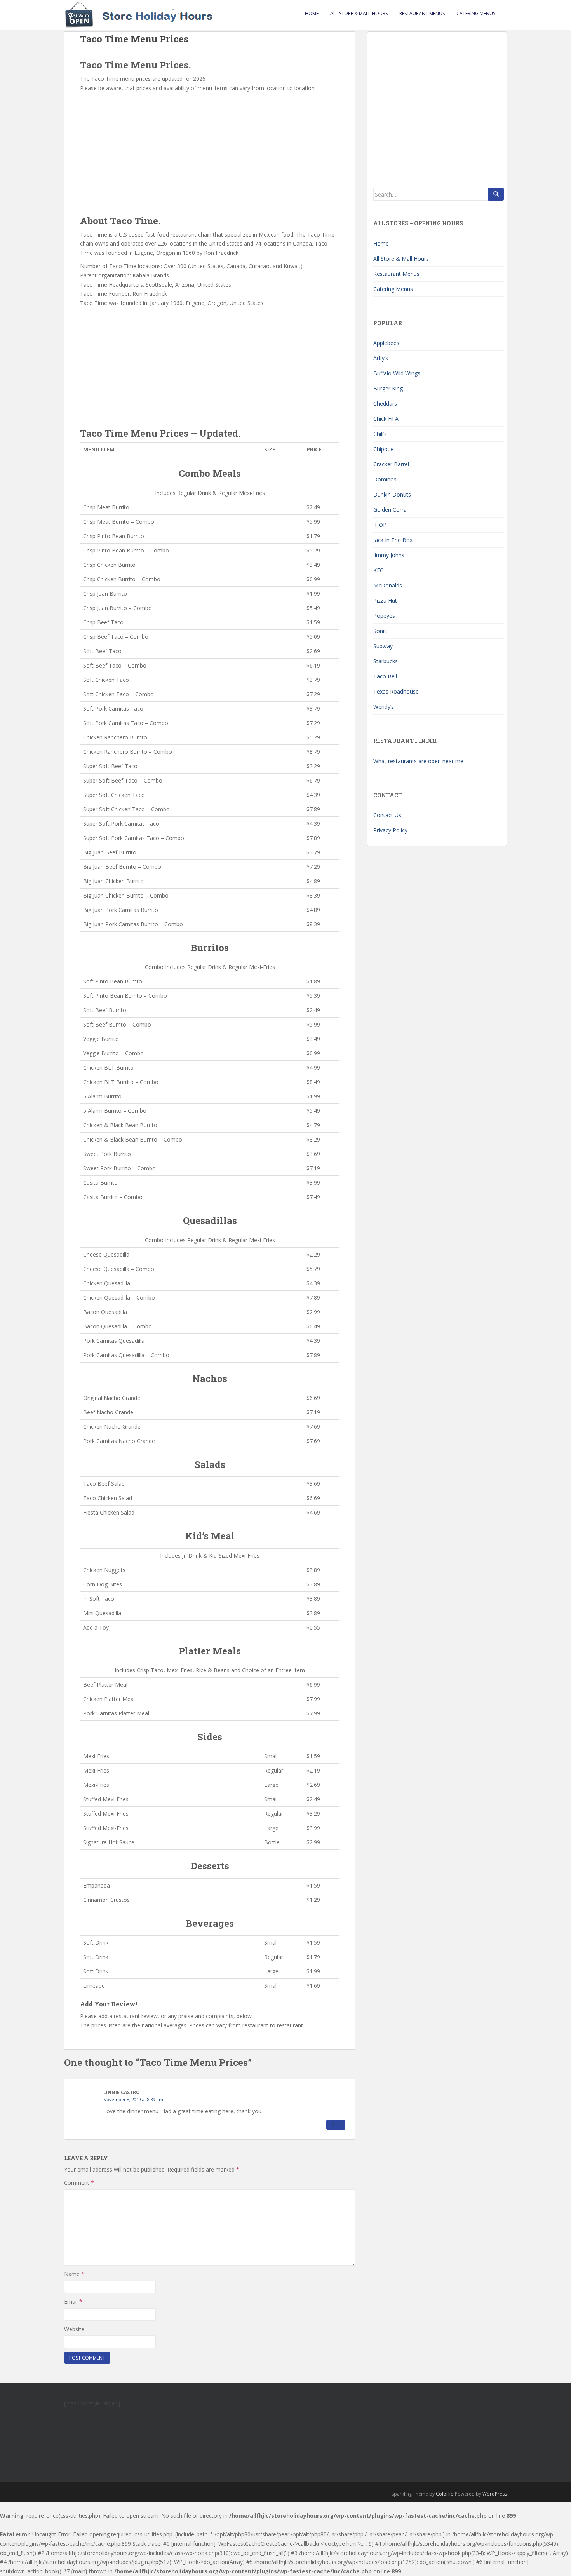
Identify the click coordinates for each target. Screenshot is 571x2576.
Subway (383, 646)
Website (74, 2329)
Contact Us (387, 815)
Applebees (386, 343)
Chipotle (384, 449)
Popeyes (384, 616)
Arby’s (381, 358)
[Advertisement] (210, 151)
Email (73, 2301)
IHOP (380, 525)
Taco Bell (385, 676)
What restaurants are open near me (418, 761)
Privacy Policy (390, 830)
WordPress (495, 2494)
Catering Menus (476, 13)
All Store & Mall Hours (359, 13)
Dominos (385, 479)
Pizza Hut (385, 600)
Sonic (380, 631)
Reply (336, 2125)
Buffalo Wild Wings (397, 373)
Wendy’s (384, 707)
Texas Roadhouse (396, 691)
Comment (79, 2183)
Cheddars (385, 403)
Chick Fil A (386, 419)
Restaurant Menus (422, 13)
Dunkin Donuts (392, 494)
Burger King (388, 388)
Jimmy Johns (389, 555)
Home (312, 13)
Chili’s (380, 434)
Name (74, 2274)
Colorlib (445, 2494)
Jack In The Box (393, 540)
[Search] (496, 194)
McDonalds (388, 585)
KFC (378, 570)
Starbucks (386, 661)
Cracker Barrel (391, 464)
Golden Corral (391, 510)
